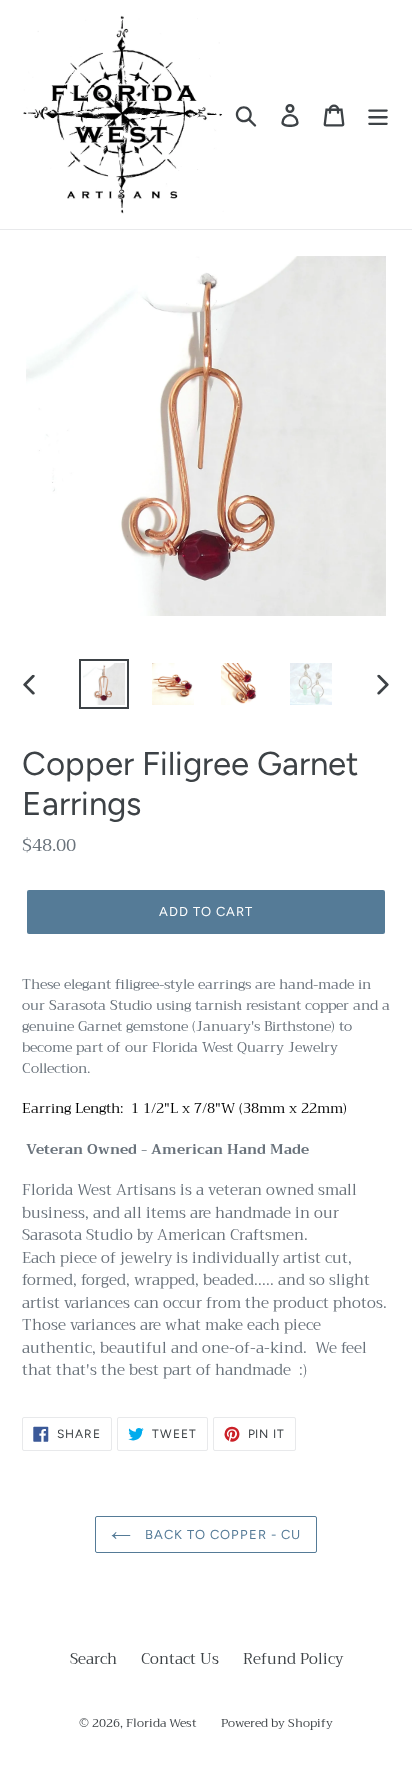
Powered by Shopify (277, 1723)
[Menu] (378, 115)
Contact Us (180, 1659)
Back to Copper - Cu (221, 1534)
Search (93, 1659)
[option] (104, 684)
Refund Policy (293, 1659)
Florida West (161, 1723)
